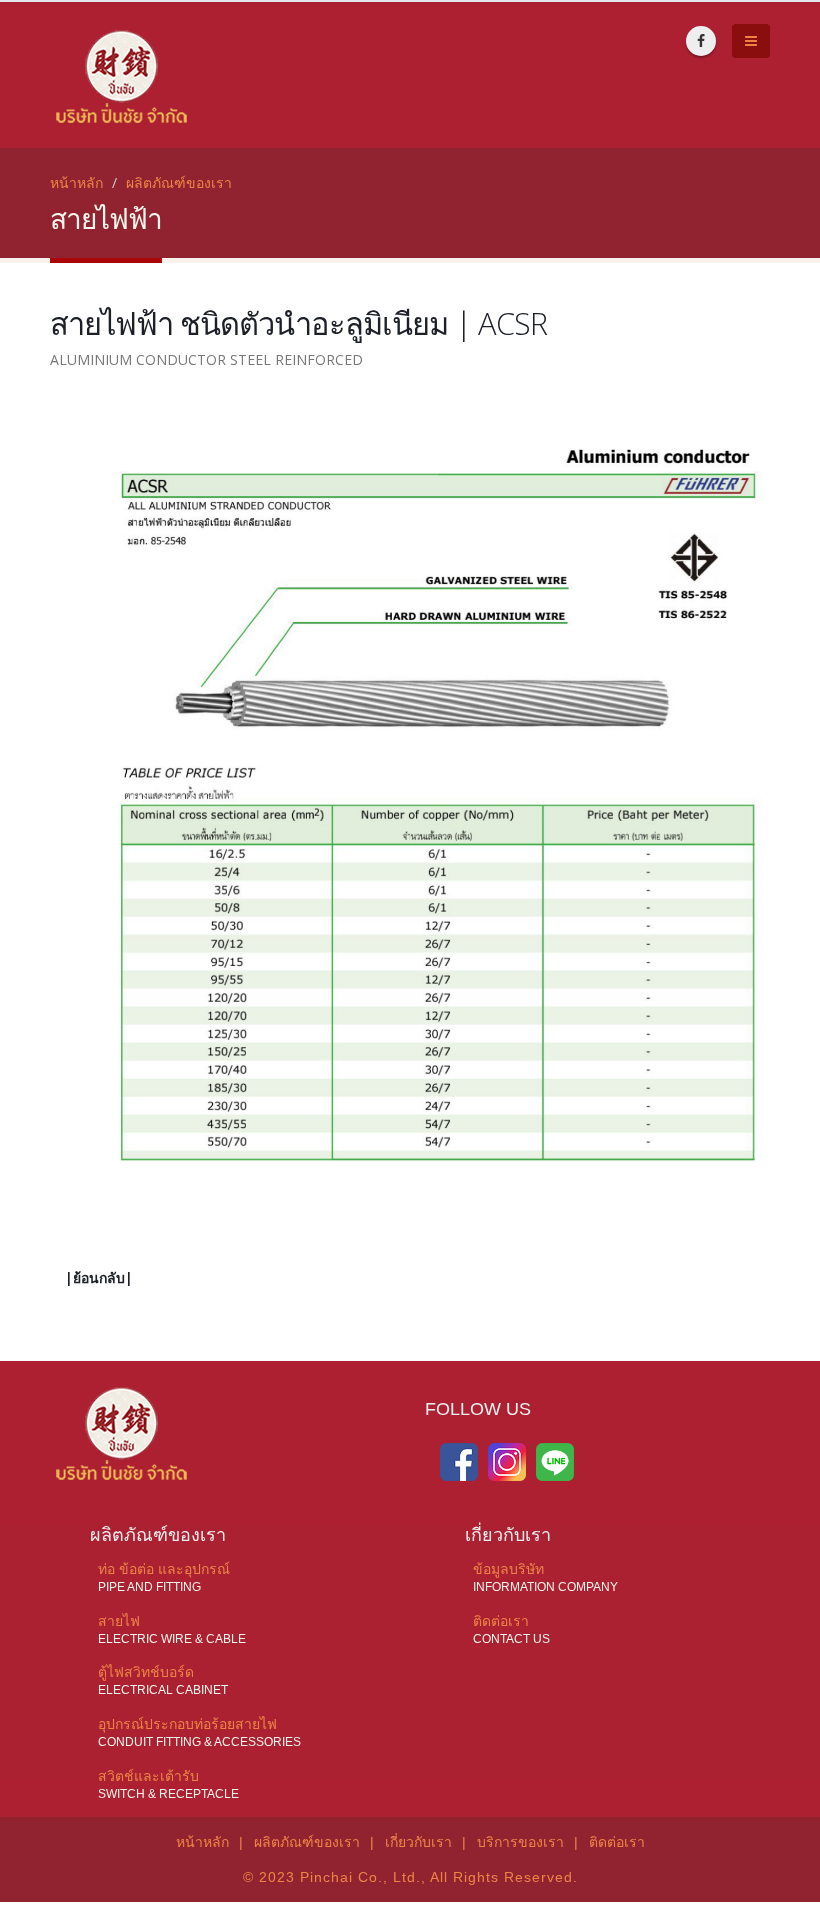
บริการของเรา (520, 1842)
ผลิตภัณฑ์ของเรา (179, 182)
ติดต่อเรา (617, 1842)
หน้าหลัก (76, 182)
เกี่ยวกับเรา (418, 1842)
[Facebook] (701, 41)
